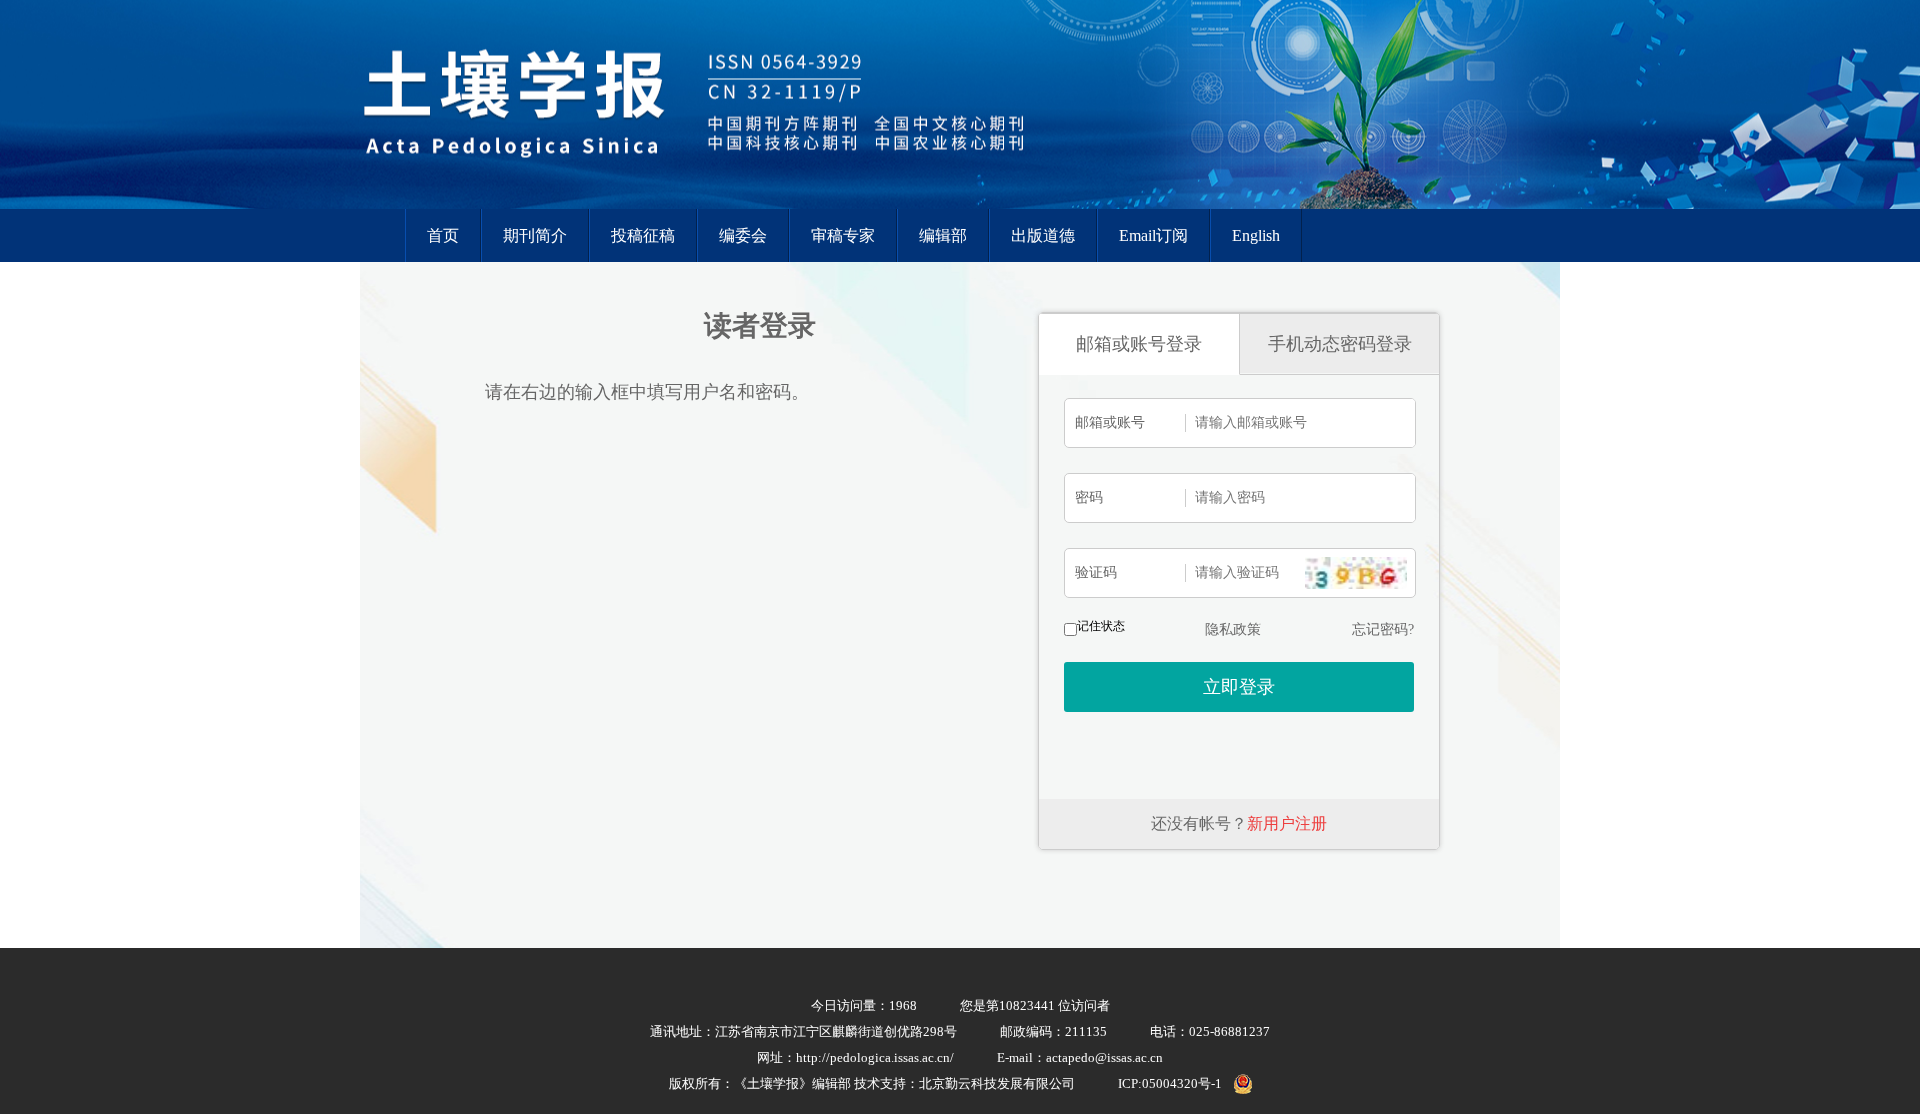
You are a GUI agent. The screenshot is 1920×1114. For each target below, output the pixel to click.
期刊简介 (535, 235)
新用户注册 (1287, 823)
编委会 (743, 235)
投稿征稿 (643, 235)
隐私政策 (1233, 629)
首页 (443, 235)
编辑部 (943, 235)
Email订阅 (1153, 235)
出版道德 (1043, 235)
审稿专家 (843, 235)
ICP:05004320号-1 (1170, 1083)
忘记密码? (1383, 629)
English (1256, 235)
